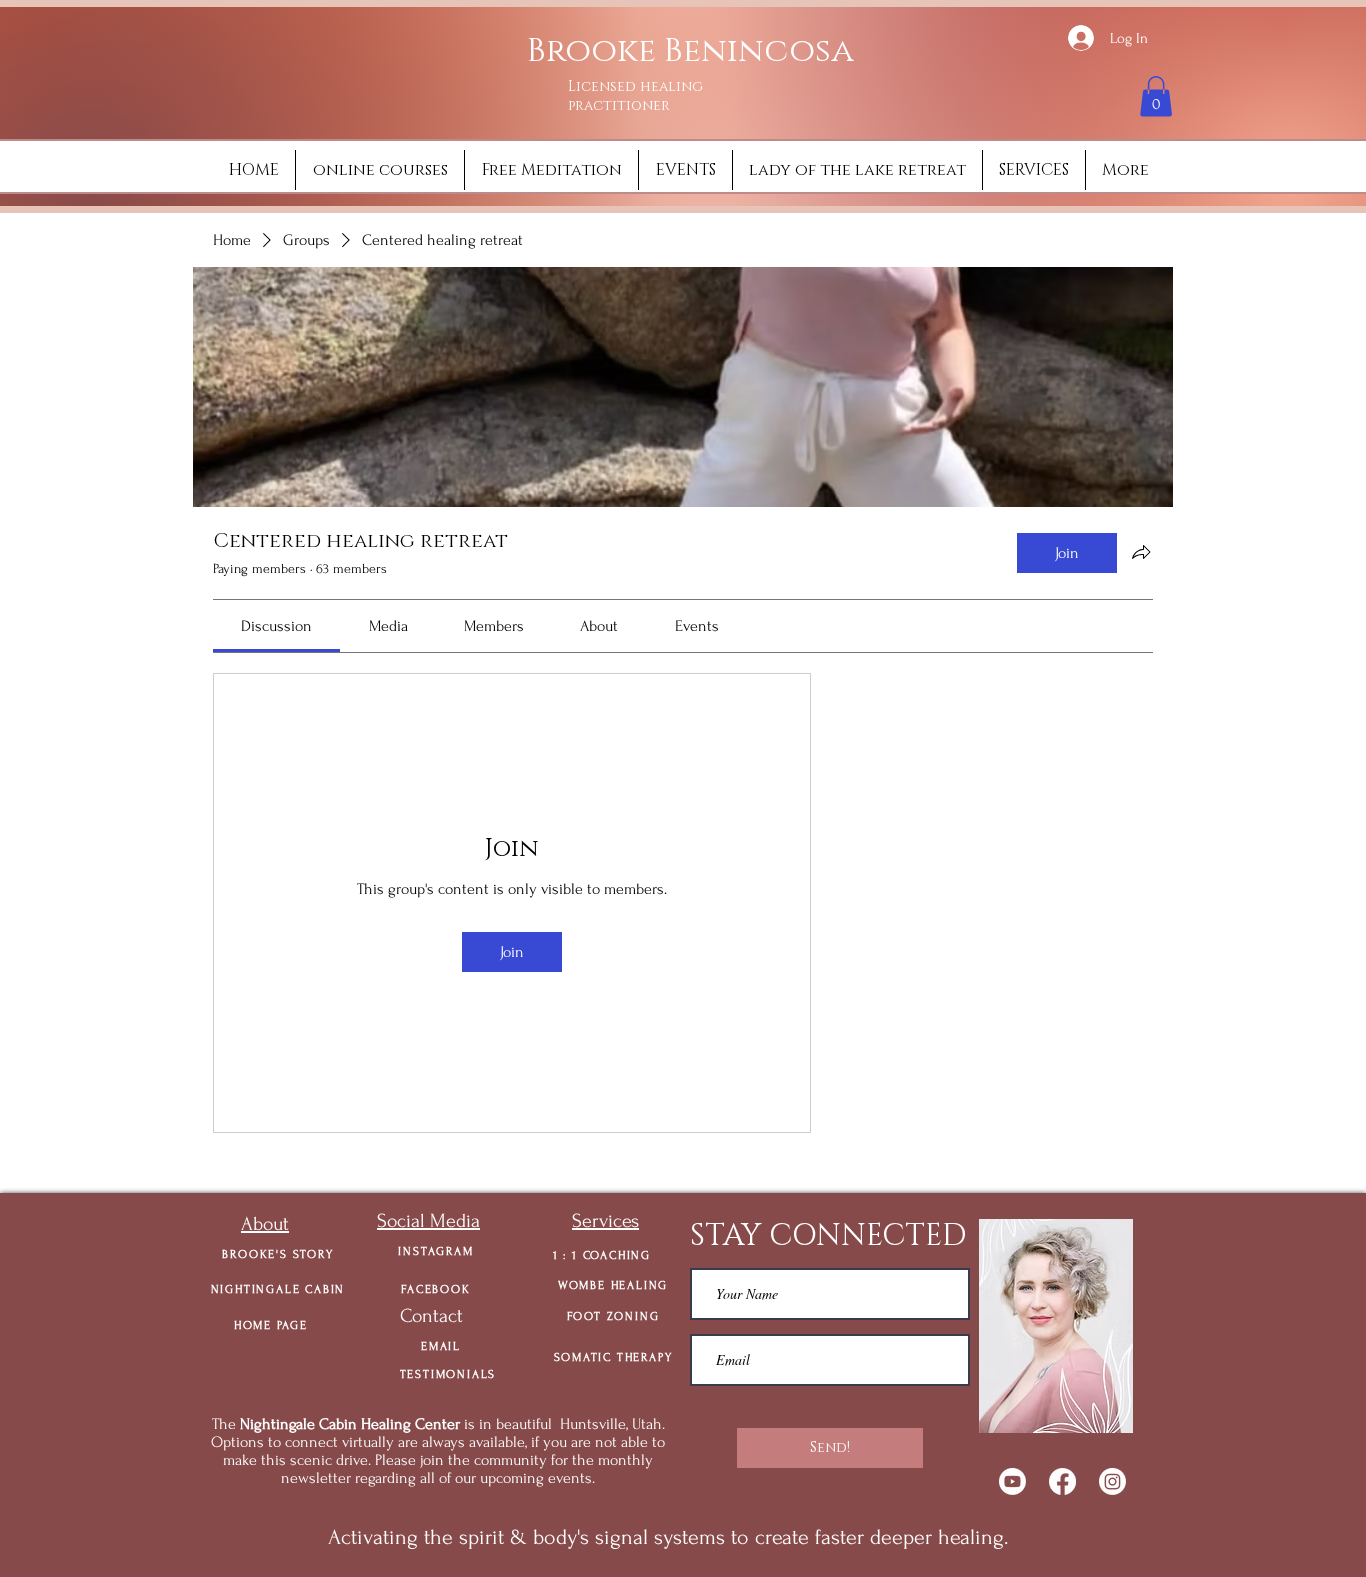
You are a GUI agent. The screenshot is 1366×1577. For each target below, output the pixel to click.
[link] (276, 626)
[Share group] (1141, 552)
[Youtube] (1012, 1481)
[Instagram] (1112, 1481)
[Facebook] (1062, 1481)
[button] (1156, 96)
